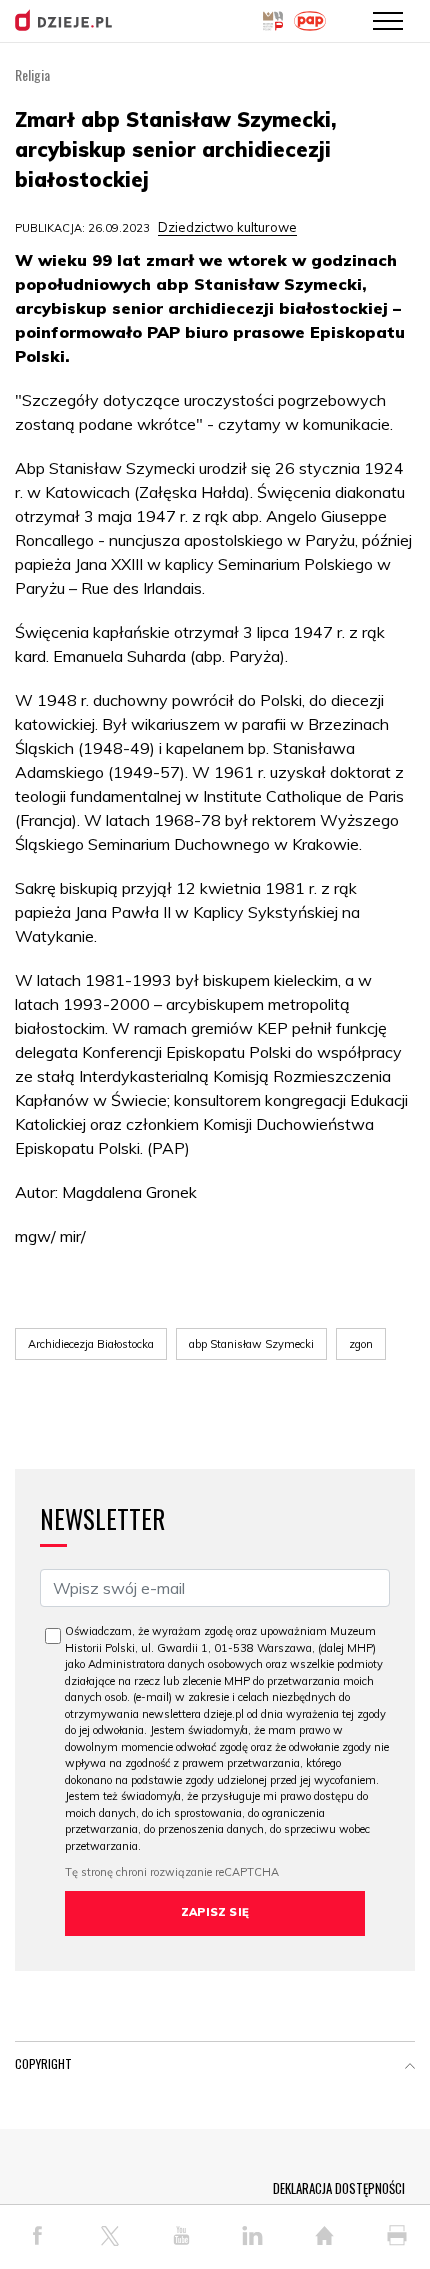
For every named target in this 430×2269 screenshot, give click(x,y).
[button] (410, 2068)
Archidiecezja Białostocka (91, 1344)
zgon (361, 1344)
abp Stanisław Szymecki (251, 1344)
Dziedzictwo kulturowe (227, 227)
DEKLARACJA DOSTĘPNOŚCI (339, 2188)
